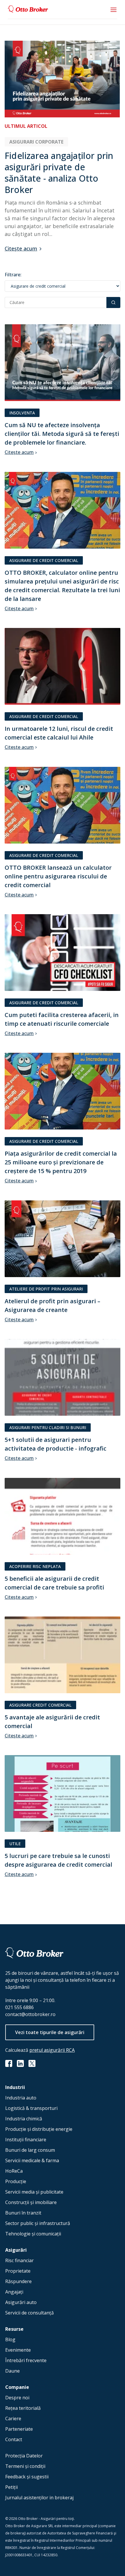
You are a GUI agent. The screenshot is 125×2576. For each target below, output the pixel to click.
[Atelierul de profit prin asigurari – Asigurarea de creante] (63, 1239)
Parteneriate (19, 2429)
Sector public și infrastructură (38, 2223)
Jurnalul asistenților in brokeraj (39, 2498)
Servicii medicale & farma (32, 2160)
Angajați (14, 2292)
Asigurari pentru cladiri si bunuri (48, 1427)
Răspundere (18, 2281)
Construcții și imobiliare (31, 2202)
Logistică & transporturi (31, 2108)
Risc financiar (19, 2260)
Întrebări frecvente (26, 2360)
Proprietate (18, 2271)
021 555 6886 (19, 2007)
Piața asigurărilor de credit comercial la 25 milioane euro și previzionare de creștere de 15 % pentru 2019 (61, 1162)
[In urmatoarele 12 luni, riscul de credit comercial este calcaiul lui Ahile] (63, 667)
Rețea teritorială (23, 2408)
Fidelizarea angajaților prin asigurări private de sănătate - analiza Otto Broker (59, 173)
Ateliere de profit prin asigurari (46, 1289)
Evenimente (18, 2350)
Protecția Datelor (24, 2456)
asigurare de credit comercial (44, 560)
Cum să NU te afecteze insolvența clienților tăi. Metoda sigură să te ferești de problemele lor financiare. (62, 434)
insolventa (22, 413)
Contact (14, 2439)
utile (15, 1844)
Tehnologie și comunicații (33, 2234)
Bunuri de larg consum (30, 2150)
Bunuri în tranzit (23, 2213)
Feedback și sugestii (27, 2477)
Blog (10, 2339)
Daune (12, 2371)
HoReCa (14, 2171)
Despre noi (17, 2398)
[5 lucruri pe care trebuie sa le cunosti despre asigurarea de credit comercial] (63, 1794)
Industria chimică (24, 2119)
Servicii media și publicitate (34, 2192)
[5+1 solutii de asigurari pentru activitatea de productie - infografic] (63, 1378)
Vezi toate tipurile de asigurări (50, 2032)
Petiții (11, 2487)
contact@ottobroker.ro (30, 2014)
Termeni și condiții (25, 2466)
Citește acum (21, 248)
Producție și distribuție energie (39, 2129)
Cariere (13, 2419)
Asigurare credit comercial (40, 1705)
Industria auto (21, 2098)
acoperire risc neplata (35, 1566)
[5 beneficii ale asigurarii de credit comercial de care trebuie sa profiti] (63, 1517)
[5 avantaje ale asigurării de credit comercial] (63, 1655)
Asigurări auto (21, 2302)
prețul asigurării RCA (52, 2050)
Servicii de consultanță (30, 2313)
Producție (16, 2181)
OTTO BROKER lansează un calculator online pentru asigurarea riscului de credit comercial (58, 876)
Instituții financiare (26, 2140)
